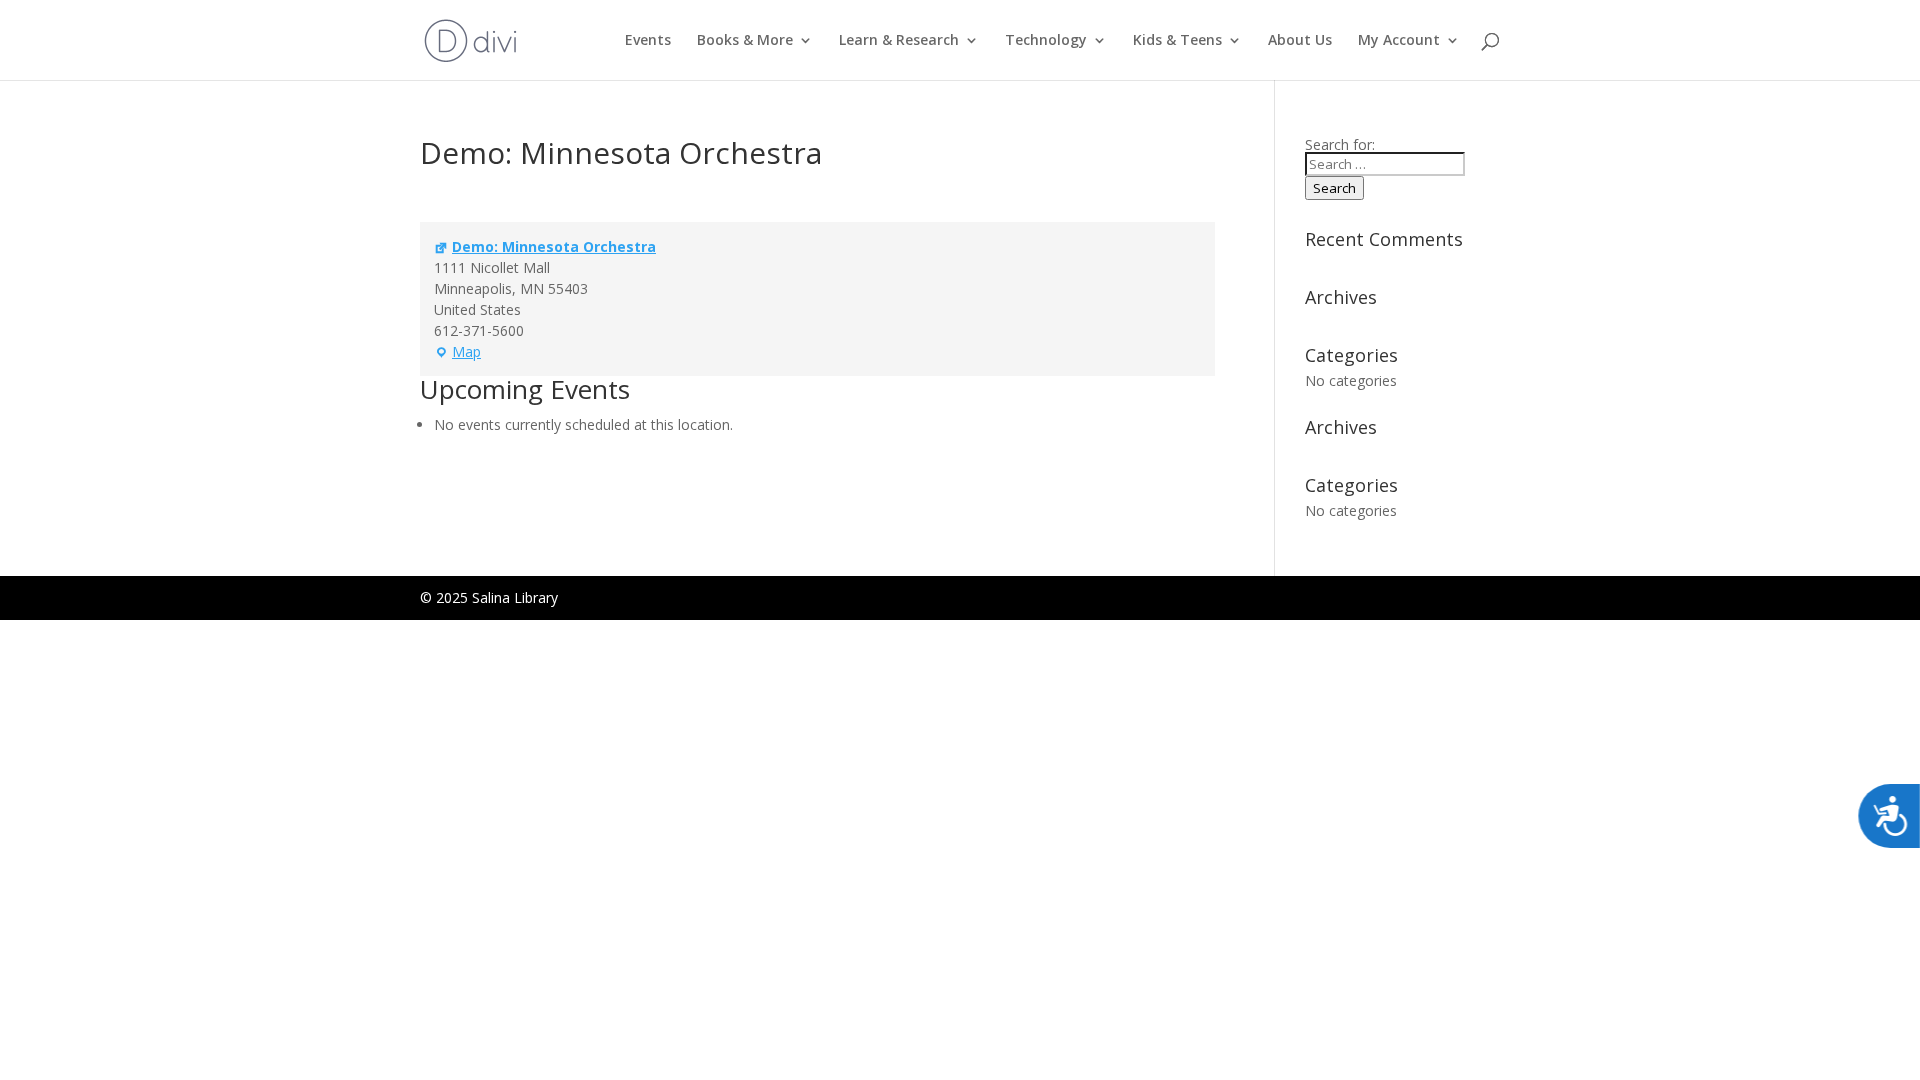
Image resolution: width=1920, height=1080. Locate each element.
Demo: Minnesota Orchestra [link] (554, 246)
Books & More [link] (745, 41)
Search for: (1340, 144)
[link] (470, 38)
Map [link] (457, 352)
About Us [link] (1300, 41)
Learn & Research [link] (899, 41)
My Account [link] (1399, 41)
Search (1334, 188)
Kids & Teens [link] (1177, 41)
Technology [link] (1046, 41)
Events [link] (648, 41)
